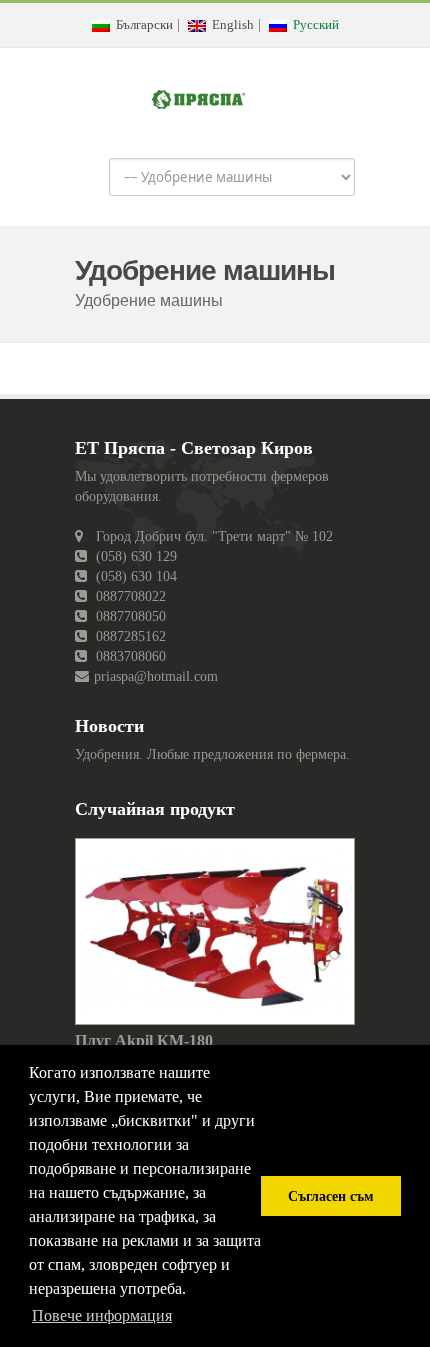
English (230, 24)
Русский (313, 24)
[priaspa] (198, 95)
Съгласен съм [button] (331, 1196)
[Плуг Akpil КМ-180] (215, 930)
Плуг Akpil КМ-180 (144, 1040)
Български (141, 24)
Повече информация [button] (102, 1315)
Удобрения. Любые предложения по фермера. (212, 754)
